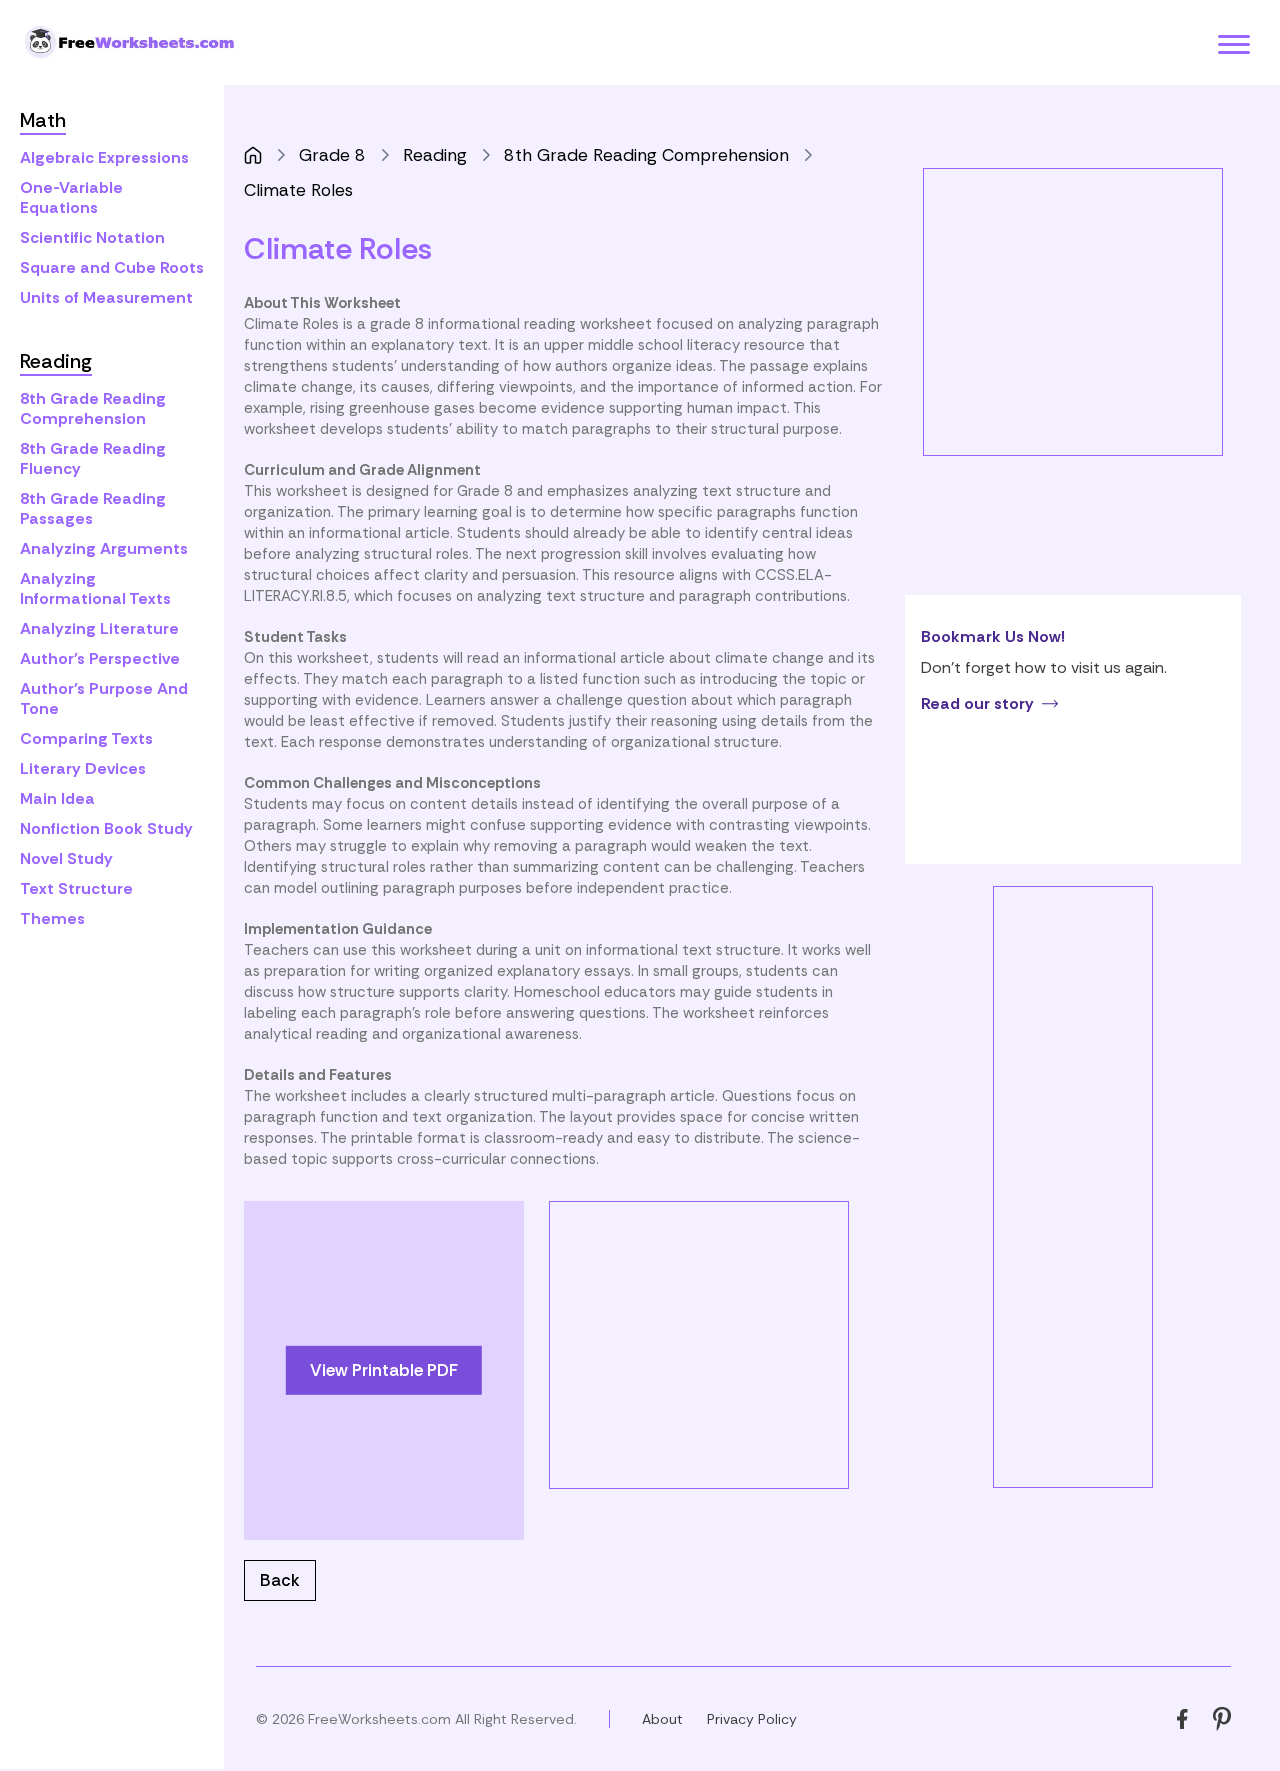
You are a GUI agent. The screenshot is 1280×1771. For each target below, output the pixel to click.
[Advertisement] (718, 1342)
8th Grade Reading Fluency (93, 458)
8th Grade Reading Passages (93, 508)
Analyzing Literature (99, 628)
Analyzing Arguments (104, 548)
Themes (52, 918)
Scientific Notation (92, 237)
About (662, 1719)
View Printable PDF (384, 1370)
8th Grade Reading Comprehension (93, 408)
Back (280, 1580)
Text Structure (76, 888)
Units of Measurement (106, 297)
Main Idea (57, 798)
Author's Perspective (100, 658)
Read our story (977, 703)
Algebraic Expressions (104, 157)
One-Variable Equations (71, 197)
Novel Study (66, 858)
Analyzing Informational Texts (95, 588)
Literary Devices (83, 768)
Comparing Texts (86, 738)
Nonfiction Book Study (106, 828)
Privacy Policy (752, 1719)
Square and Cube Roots (112, 267)
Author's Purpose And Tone (104, 698)
